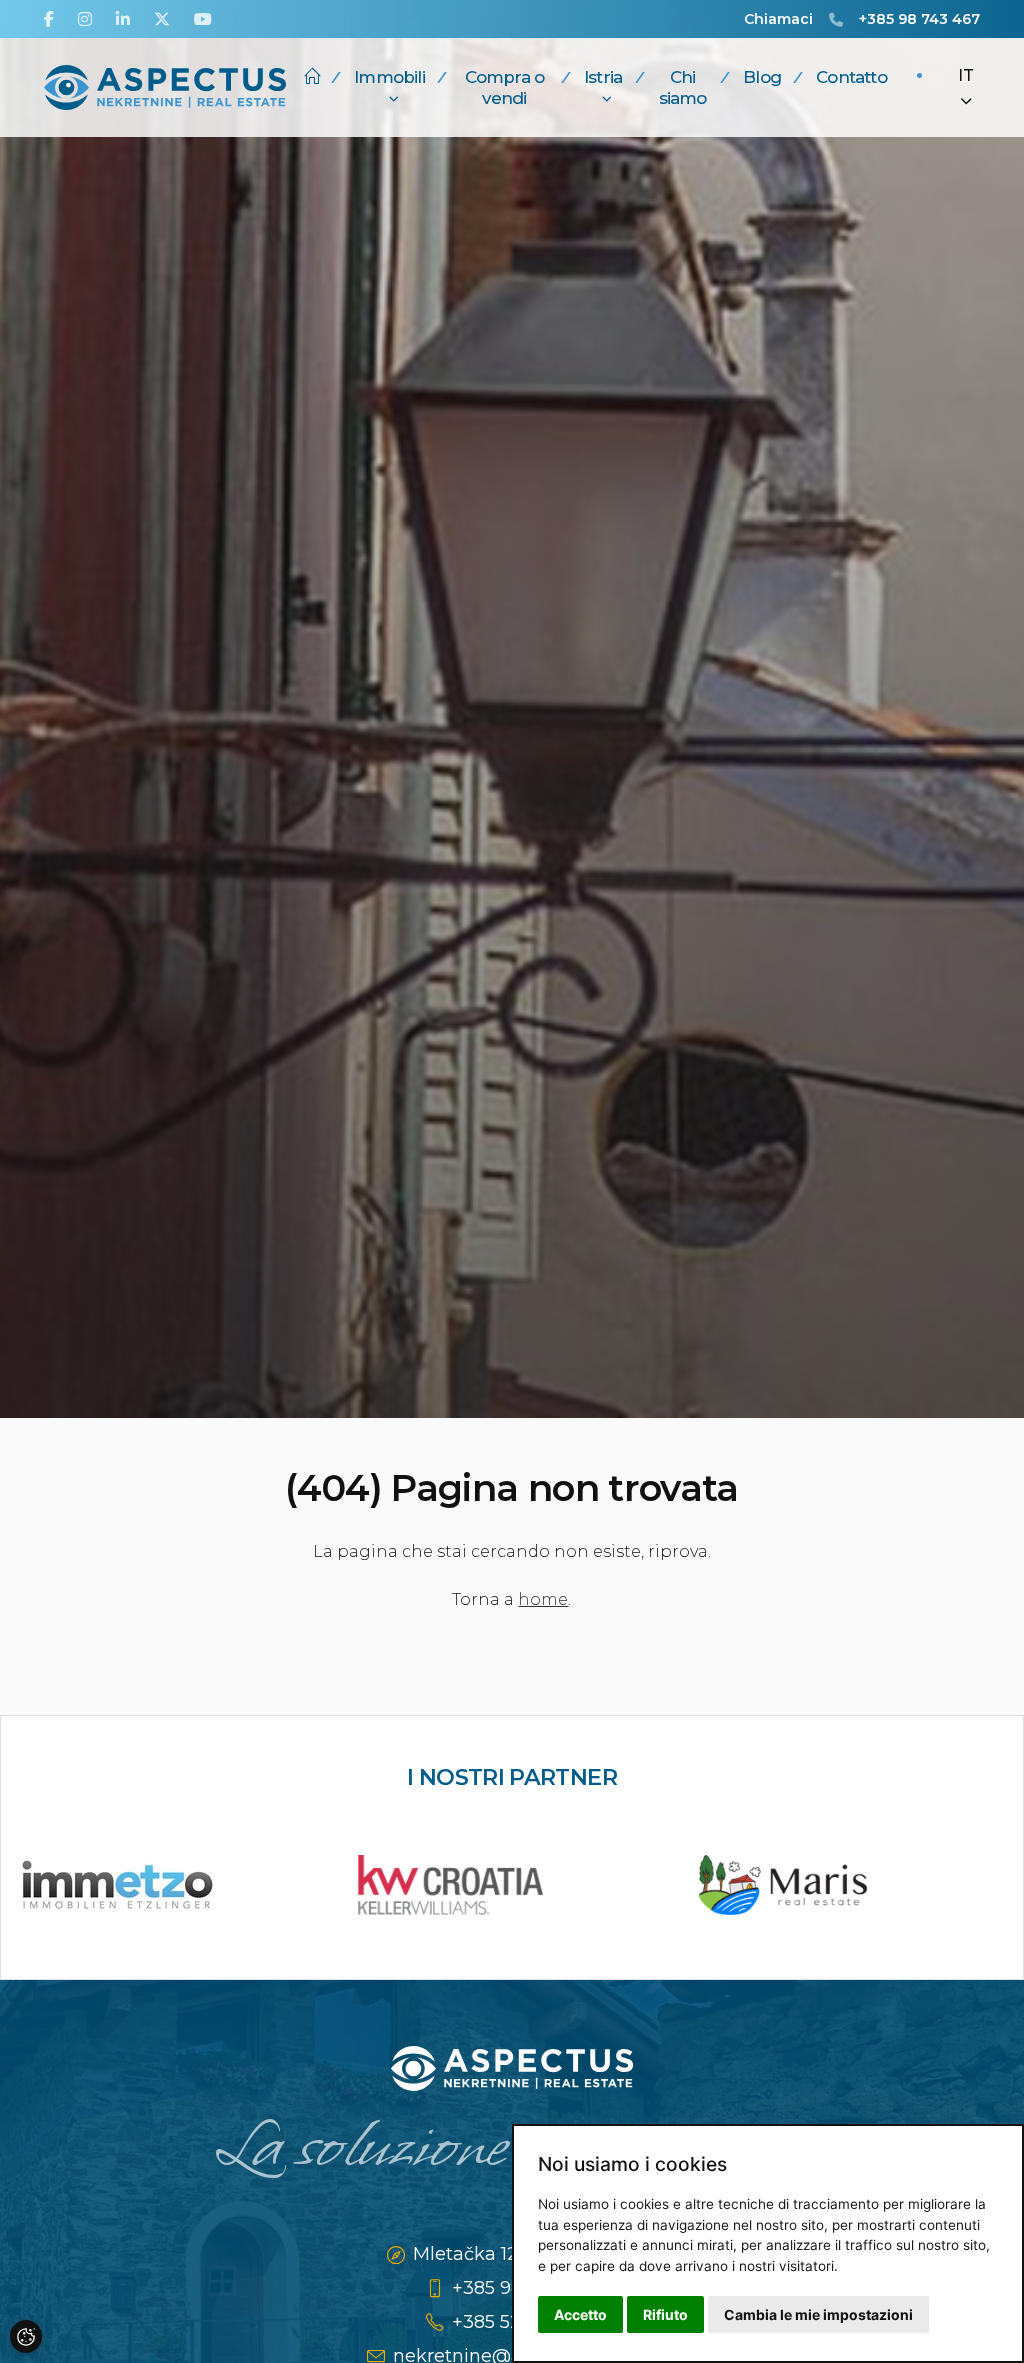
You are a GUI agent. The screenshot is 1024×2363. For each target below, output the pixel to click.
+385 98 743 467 (919, 19)
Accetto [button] (580, 2314)
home (543, 1599)
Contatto (851, 77)
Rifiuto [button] (665, 2314)
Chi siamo (683, 87)
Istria (603, 77)
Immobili (389, 77)
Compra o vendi (505, 87)
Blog (762, 77)
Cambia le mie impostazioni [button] (818, 2314)
